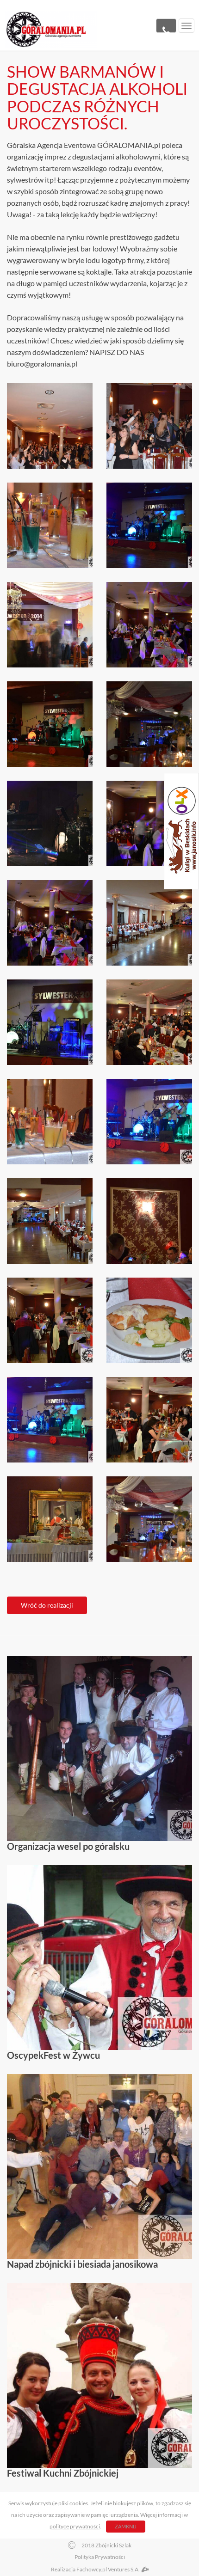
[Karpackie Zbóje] (51, 29)
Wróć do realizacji (47, 1605)
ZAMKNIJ (126, 2526)
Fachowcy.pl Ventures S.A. (109, 2569)
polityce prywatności (75, 2526)
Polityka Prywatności (100, 2557)
